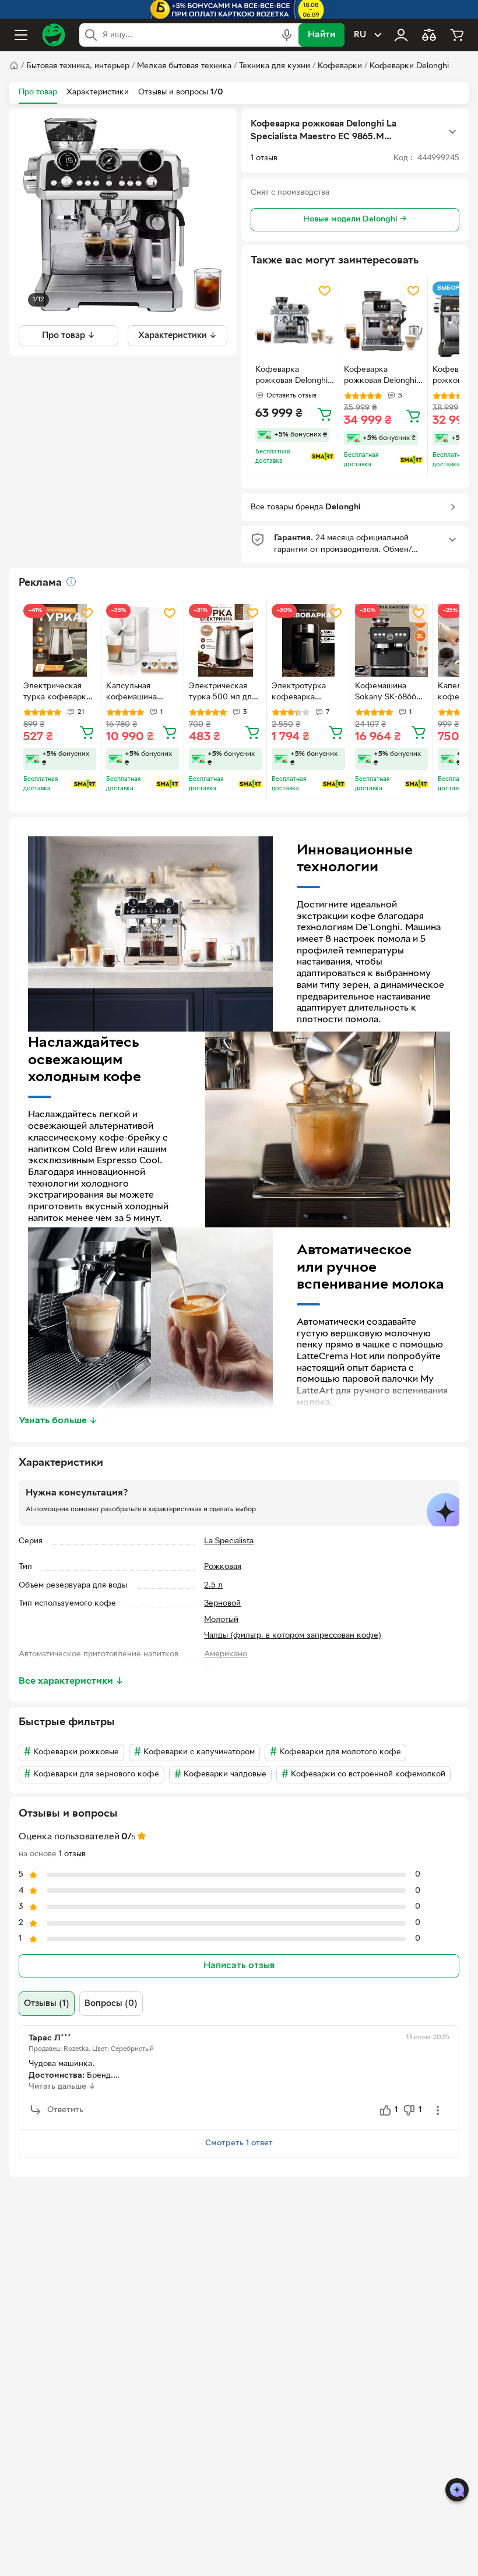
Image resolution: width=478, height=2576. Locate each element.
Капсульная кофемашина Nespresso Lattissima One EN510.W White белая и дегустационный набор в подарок (138, 693)
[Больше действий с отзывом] (438, 2110)
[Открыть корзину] (457, 35)
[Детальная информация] (71, 582)
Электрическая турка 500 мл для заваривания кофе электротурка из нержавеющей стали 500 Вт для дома (224, 693)
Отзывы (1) (47, 2004)
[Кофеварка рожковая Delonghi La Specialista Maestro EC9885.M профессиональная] (295, 321)
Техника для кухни (275, 66)
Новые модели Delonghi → (355, 219)
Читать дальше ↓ (62, 2087)
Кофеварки (340, 66)
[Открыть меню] (21, 35)
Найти (321, 35)
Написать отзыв (239, 1966)
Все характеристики (71, 1681)
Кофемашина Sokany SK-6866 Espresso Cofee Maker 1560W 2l (386, 693)
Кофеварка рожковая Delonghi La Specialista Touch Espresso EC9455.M (381, 376)
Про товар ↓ (68, 336)
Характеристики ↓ (178, 336)
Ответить (65, 2110)
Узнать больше (58, 1421)
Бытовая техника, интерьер (78, 66)
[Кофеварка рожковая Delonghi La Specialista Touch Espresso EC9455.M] (383, 321)
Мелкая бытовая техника (184, 66)
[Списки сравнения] (429, 35)
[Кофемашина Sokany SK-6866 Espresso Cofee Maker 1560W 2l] (391, 640)
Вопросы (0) (111, 2004)
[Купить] (325, 414)
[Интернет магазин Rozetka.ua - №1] (54, 35)
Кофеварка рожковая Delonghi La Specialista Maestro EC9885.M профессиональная (292, 376)
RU (360, 35)
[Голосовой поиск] (287, 35)
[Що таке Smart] (323, 456)
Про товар (38, 92)
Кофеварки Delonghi (409, 66)
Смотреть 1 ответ (239, 2143)
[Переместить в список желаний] (325, 291)
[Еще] (452, 132)
